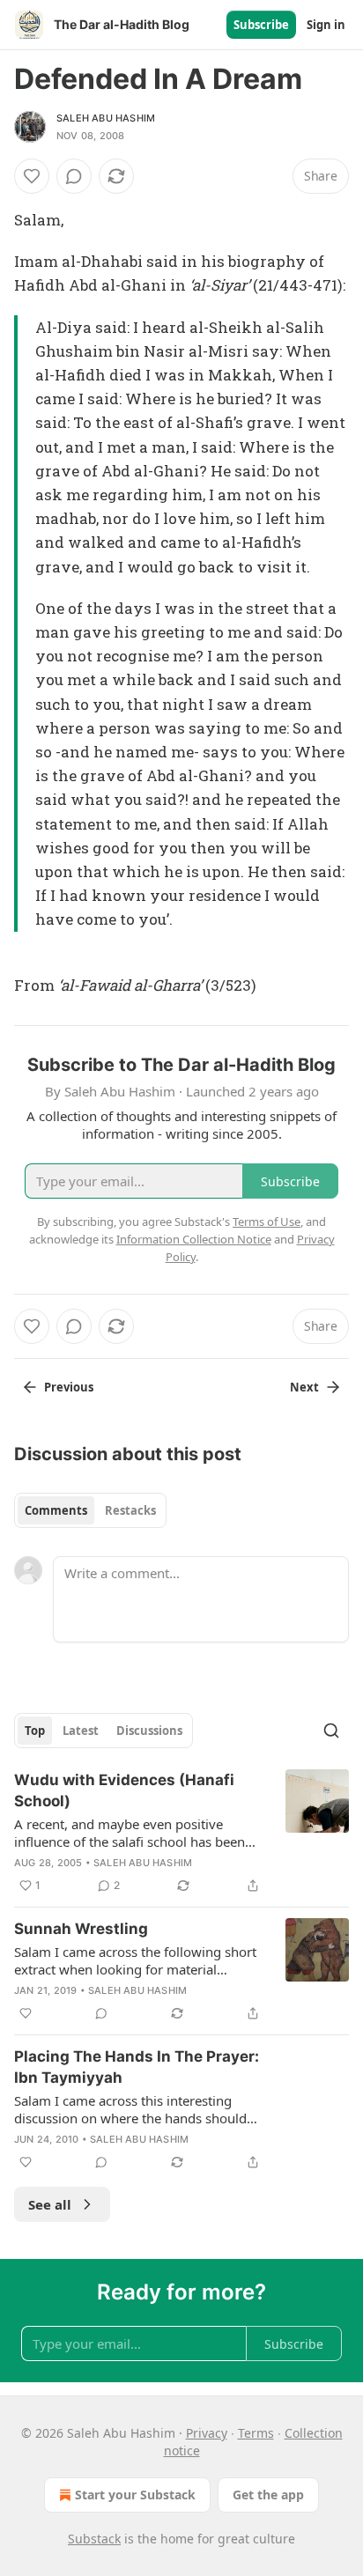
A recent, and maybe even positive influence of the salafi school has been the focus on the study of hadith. (130, 1833)
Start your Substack (135, 2495)
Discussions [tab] (149, 1731)
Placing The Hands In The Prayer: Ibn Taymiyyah (137, 2067)
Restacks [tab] (130, 1510)
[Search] (331, 1731)
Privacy (207, 2433)
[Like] (32, 176)
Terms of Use (267, 1222)
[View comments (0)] (74, 176)
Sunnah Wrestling (81, 1929)
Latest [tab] (81, 1731)
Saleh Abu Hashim (106, 118)
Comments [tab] (56, 1510)
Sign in (326, 25)
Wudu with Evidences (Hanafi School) (124, 1790)
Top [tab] (35, 1731)
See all (50, 2204)
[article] (181, 1833)
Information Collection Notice (194, 1239)
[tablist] (90, 1510)
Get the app (268, 2495)
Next (304, 1387)
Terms (256, 2433)
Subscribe (261, 25)
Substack (94, 2539)
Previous (69, 1387)
